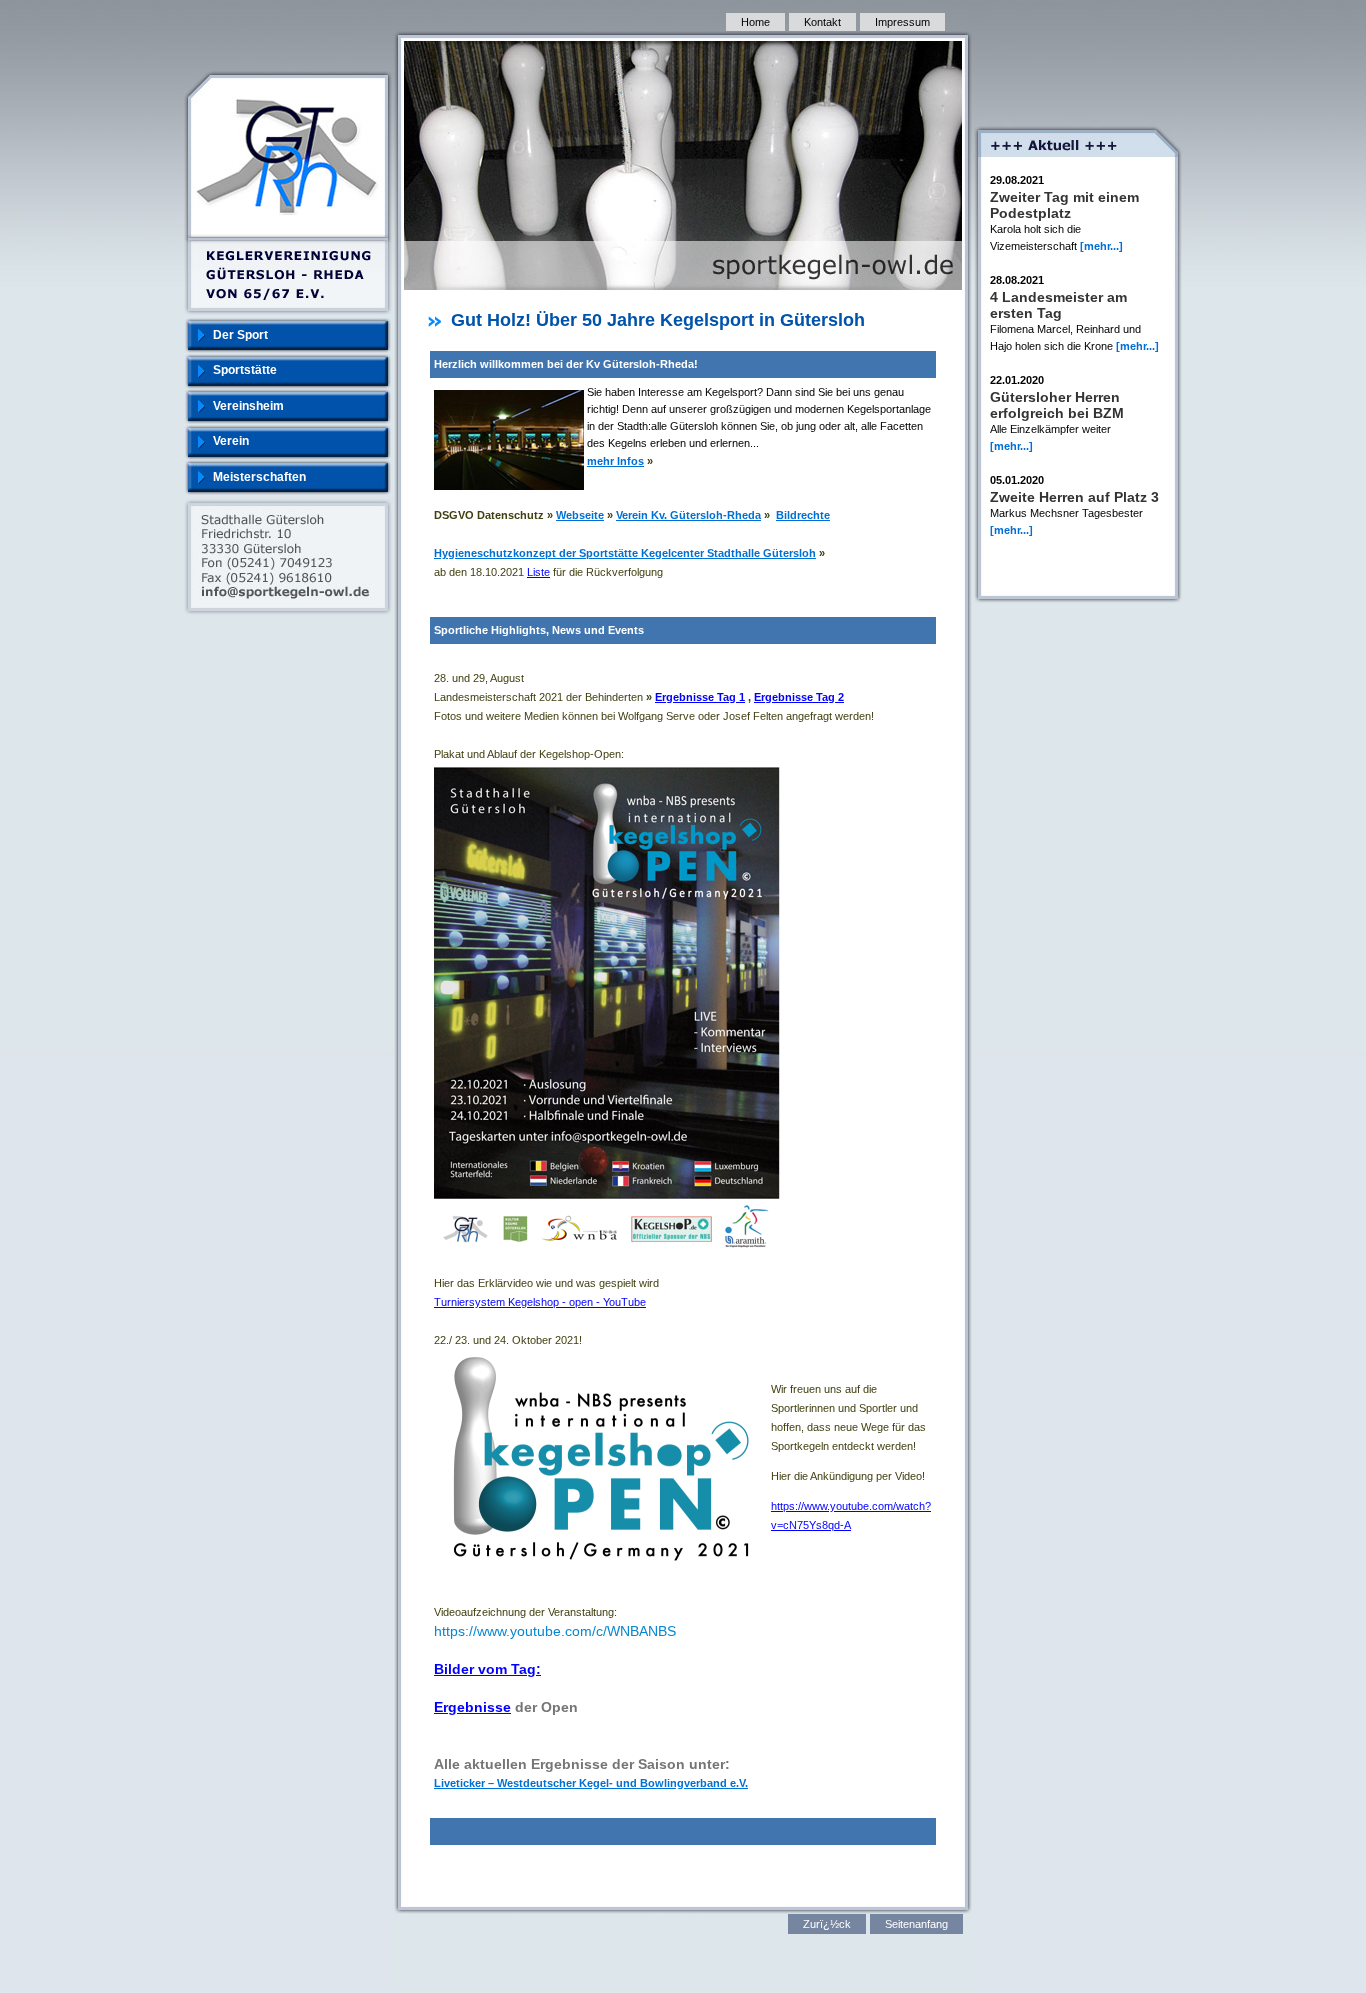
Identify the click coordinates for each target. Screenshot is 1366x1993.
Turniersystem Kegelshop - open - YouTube (540, 1302)
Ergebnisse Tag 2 (799, 697)
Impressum (902, 22)
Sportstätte (245, 370)
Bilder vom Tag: (487, 1669)
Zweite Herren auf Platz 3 (1074, 497)
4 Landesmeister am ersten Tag (1058, 305)
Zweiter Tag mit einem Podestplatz (1064, 205)
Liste (538, 572)
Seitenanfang (916, 1924)
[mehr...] (1101, 246)
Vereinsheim (248, 406)
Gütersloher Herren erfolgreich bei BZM (1057, 405)
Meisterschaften (259, 477)
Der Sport (240, 335)
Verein (231, 441)
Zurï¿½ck (827, 1924)
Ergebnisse (472, 1707)
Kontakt (822, 22)
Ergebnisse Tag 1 (700, 697)
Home (755, 22)
